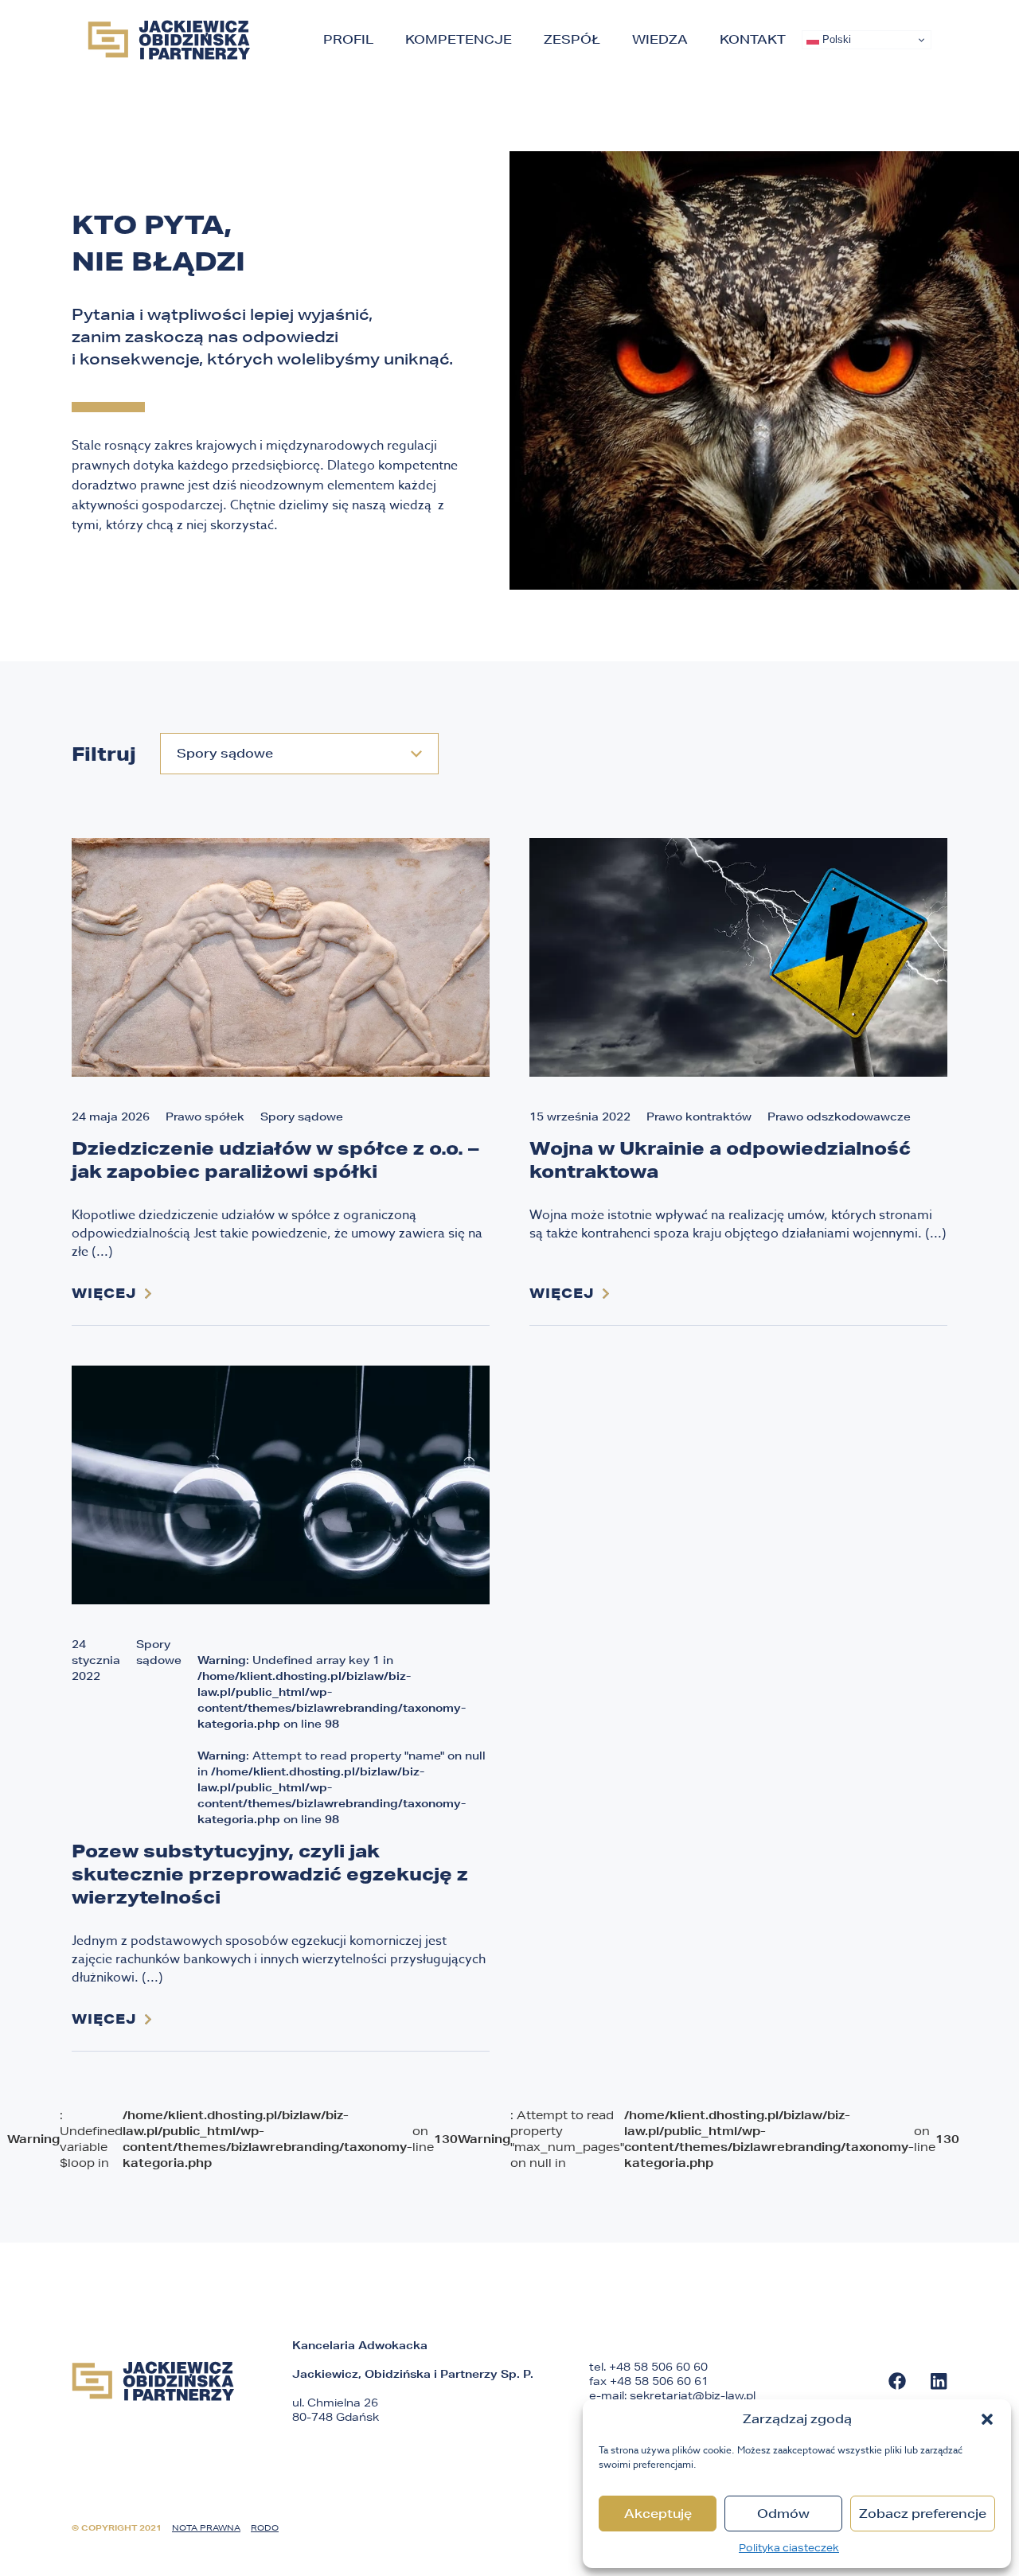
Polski (835, 39)
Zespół (572, 39)
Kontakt (753, 39)
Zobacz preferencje (923, 2514)
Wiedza (660, 39)
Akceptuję (658, 2514)
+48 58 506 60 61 (659, 2381)
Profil (348, 39)
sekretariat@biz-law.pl (693, 2395)
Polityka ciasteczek (789, 2548)
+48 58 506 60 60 (658, 2367)
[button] (987, 2419)
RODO (265, 2527)
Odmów (783, 2514)
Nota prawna (206, 2527)
